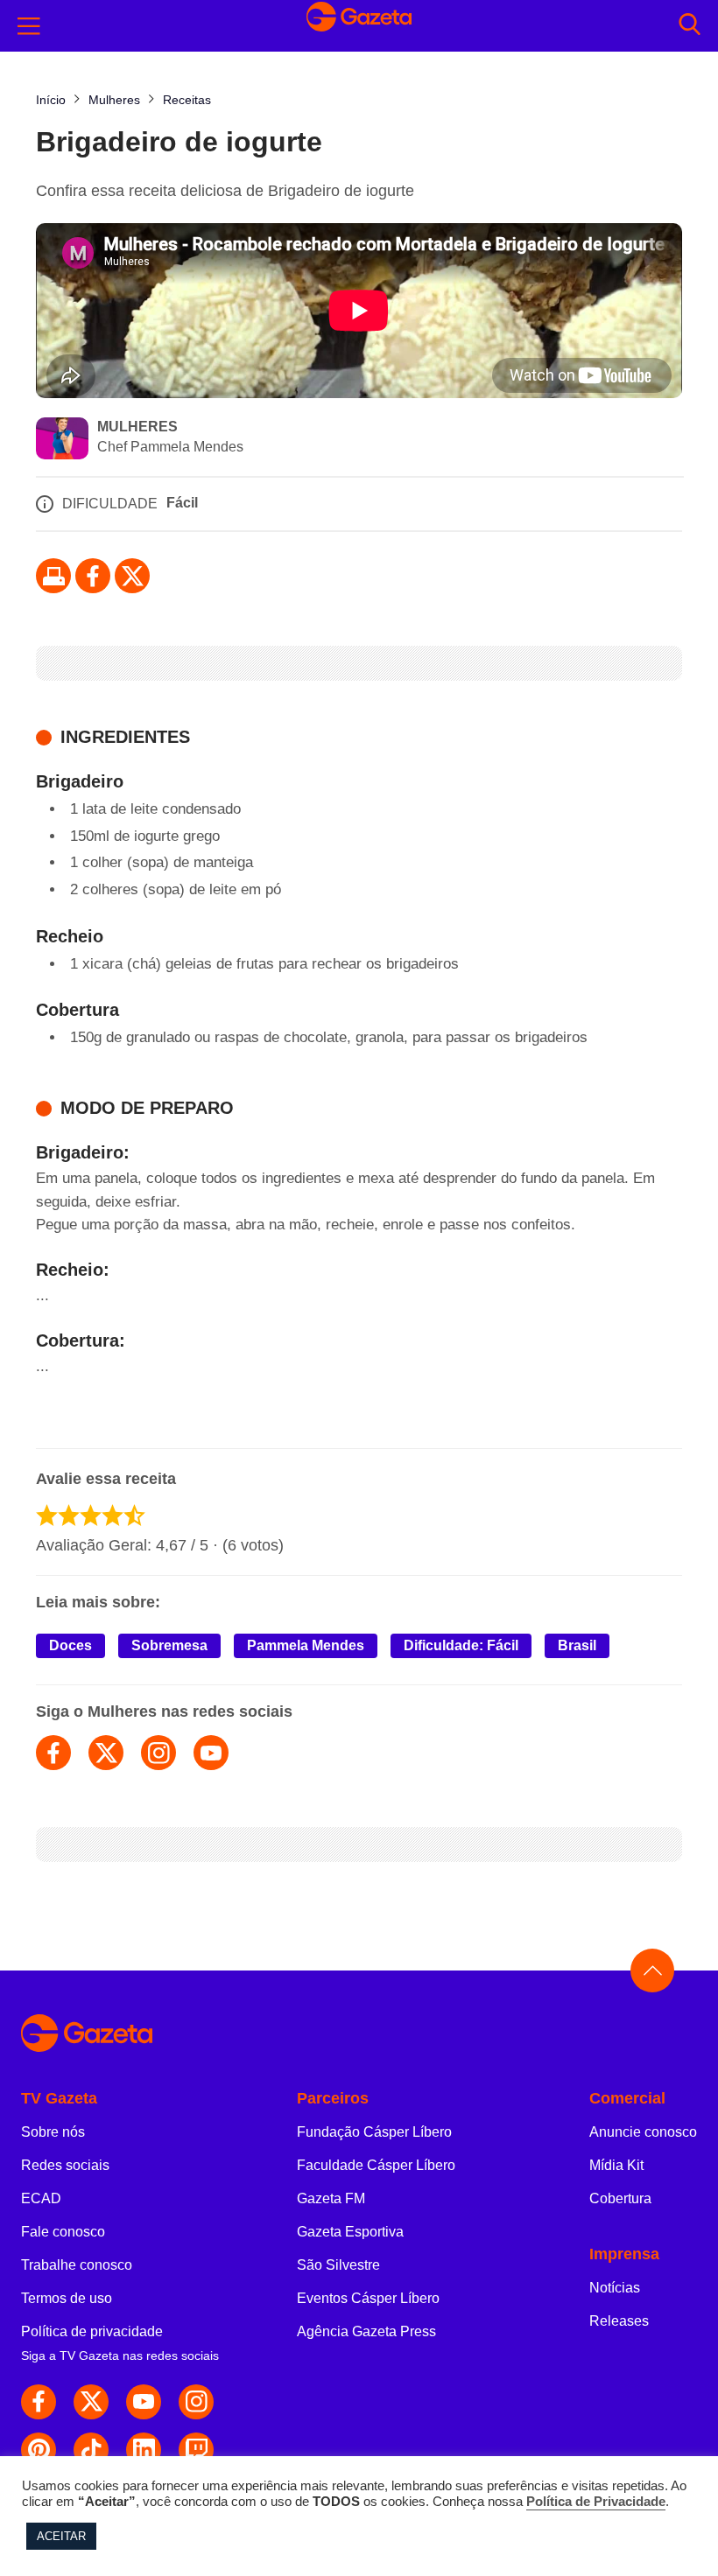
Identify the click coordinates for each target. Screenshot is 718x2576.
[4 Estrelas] (113, 1515)
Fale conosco (63, 2232)
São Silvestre (338, 2265)
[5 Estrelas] (134, 1515)
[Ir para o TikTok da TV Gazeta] (91, 2450)
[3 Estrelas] (91, 1515)
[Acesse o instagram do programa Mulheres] (158, 1753)
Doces (70, 1645)
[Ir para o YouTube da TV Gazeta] (144, 2402)
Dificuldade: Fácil (461, 1645)
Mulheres (137, 427)
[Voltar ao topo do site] (652, 1970)
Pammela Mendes (306, 1645)
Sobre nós (53, 2132)
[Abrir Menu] (29, 26)
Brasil (577, 1645)
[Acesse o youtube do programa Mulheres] (211, 1753)
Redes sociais (65, 2165)
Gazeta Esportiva (350, 2232)
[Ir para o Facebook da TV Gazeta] (93, 576)
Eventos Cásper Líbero (368, 2298)
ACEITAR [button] (61, 2536)
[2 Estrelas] (69, 1515)
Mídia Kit (616, 2165)
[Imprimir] (53, 576)
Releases (619, 2321)
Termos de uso (67, 2298)
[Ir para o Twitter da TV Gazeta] (132, 576)
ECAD (41, 2198)
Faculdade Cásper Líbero (376, 2165)
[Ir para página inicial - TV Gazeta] (359, 25)
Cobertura (620, 2198)
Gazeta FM (331, 2198)
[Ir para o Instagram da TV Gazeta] (196, 2402)
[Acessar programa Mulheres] (62, 440)
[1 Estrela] (47, 1515)
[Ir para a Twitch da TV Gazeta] (196, 2450)
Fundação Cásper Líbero (374, 2132)
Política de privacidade (92, 2331)
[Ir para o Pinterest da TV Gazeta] (39, 2450)
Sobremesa (169, 1645)
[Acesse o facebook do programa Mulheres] (53, 1753)
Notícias (615, 2288)
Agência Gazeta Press (366, 2331)
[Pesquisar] (690, 26)
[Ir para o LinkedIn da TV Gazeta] (144, 2450)
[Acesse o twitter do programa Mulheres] (106, 1753)
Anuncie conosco (643, 2132)
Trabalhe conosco (77, 2265)
